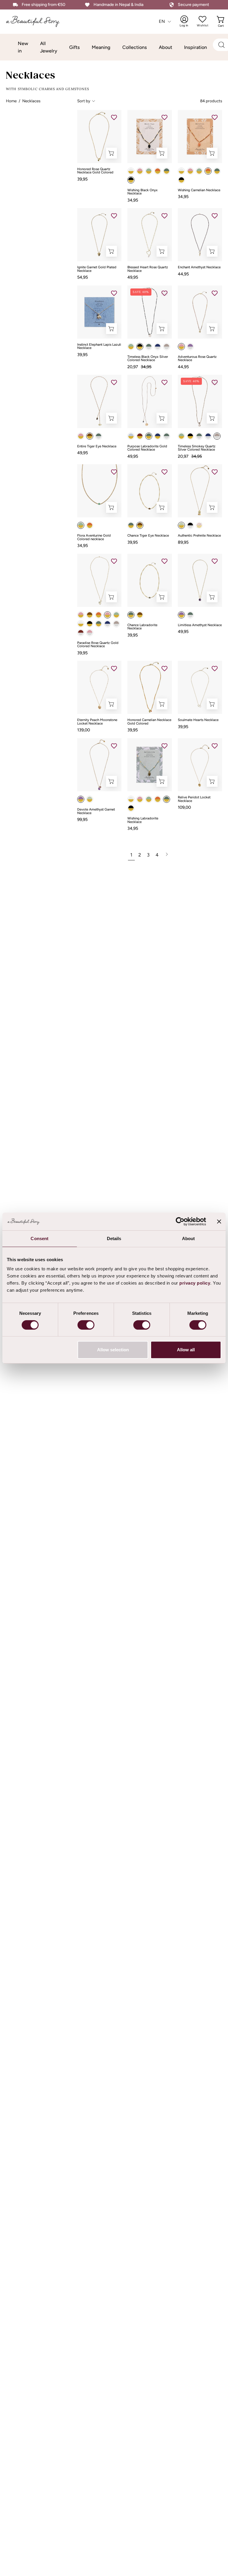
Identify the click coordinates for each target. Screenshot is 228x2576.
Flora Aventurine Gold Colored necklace (94, 537)
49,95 (133, 277)
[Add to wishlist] (114, 117)
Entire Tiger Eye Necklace (97, 446)
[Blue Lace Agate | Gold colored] (131, 436)
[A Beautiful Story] (37, 21)
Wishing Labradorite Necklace (143, 820)
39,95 (82, 179)
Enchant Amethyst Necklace (199, 267)
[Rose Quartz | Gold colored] (140, 171)
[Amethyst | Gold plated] (181, 615)
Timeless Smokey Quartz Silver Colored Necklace (197, 448)
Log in (188, 21)
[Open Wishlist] (202, 19)
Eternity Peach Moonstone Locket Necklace (97, 722)
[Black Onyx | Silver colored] (140, 347)
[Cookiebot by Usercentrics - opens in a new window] (180, 1221)
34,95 (133, 200)
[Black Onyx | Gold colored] (131, 180)
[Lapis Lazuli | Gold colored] (158, 436)
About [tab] (189, 1238)
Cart (221, 21)
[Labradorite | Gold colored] (149, 436)
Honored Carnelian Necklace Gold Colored (149, 722)
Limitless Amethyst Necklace (200, 625)
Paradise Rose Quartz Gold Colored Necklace (98, 645)
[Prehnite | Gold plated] (181, 525)
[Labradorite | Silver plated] (190, 615)
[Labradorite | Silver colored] (149, 347)
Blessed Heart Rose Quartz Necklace (148, 269)
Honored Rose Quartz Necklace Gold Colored (95, 171)
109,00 (184, 807)
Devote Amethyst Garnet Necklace (96, 811)
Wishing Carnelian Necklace (199, 190)
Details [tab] (114, 1238)
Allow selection (113, 1350)
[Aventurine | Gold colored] (149, 171)
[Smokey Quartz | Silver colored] (167, 347)
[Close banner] (219, 1221)
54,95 (83, 277)
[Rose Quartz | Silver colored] (90, 633)
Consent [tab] (39, 1238)
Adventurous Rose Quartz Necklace (197, 359)
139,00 (84, 730)
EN (162, 21)
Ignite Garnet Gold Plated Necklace (97, 269)
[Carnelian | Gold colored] (158, 171)
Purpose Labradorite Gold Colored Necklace (147, 448)
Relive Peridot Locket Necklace (194, 799)
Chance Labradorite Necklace (142, 627)
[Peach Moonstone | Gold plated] (199, 525)
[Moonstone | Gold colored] (131, 171)
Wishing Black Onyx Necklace (142, 192)
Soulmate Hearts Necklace (198, 720)
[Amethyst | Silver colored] (190, 347)
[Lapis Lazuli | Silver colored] (158, 347)
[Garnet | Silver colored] (81, 633)
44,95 (183, 274)
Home (11, 101)
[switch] (86, 1325)
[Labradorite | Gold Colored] (167, 171)
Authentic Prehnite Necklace (199, 536)
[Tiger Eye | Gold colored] (90, 436)
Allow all (186, 1350)
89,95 (183, 542)
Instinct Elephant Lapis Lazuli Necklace (99, 346)
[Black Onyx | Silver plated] (190, 525)
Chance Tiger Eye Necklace (148, 536)
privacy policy (195, 1283)
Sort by (84, 101)
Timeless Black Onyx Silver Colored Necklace (148, 359)
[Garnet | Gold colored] (140, 436)
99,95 (82, 819)
